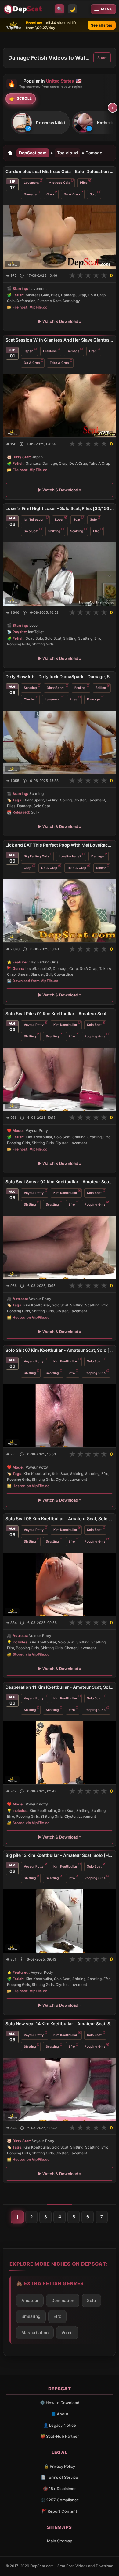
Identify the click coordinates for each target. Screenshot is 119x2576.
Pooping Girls (95, 1036)
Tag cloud (67, 153)
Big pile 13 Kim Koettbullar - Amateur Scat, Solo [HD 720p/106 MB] (60, 1855)
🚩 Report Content (60, 2511)
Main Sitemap (60, 2541)
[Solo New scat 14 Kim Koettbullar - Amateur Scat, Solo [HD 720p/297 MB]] (60, 2089)
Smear (101, 868)
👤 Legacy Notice (60, 2425)
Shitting (54, 531)
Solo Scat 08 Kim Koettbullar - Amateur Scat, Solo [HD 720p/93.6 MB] (60, 1519)
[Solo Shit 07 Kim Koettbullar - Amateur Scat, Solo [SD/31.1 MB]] (60, 1416)
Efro (96, 531)
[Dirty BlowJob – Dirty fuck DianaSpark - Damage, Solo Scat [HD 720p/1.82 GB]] (60, 742)
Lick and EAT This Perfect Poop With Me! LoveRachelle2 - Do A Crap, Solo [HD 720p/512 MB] (60, 845)
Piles (84, 183)
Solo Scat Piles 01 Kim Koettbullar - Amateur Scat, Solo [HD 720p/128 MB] (60, 1013)
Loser (59, 519)
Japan (29, 351)
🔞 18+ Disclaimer (60, 2489)
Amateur (30, 2300)
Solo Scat (31, 531)
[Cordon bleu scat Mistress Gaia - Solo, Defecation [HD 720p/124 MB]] (60, 237)
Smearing (31, 2316)
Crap (50, 194)
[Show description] (22, 276)
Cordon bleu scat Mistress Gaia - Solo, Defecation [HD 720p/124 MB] (60, 171)
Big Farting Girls (36, 856)
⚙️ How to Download (60, 2403)
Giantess (50, 351)
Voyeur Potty (34, 1024)
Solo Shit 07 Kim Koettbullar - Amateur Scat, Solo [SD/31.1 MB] (60, 1350)
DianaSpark (56, 688)
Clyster (29, 699)
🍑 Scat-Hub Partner (60, 2436)
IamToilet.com (34, 519)
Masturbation (35, 2332)
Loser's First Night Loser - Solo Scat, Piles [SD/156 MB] (60, 508)
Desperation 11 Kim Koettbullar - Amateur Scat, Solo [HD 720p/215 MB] (60, 1687)
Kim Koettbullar (65, 1024)
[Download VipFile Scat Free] (23, 9)
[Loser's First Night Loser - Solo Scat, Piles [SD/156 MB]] (60, 574)
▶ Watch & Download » (60, 321)
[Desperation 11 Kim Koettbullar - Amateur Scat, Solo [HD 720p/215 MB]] (60, 1752)
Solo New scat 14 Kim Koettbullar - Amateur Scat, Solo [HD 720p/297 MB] (60, 2024)
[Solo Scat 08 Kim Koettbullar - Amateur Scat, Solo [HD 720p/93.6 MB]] (60, 1584)
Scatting (77, 531)
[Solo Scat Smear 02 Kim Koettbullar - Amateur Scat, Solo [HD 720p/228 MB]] (60, 1247)
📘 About (60, 2414)
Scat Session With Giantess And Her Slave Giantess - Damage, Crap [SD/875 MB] (60, 340)
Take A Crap (59, 363)
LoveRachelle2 (70, 856)
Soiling (101, 688)
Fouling (80, 688)
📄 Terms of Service (60, 2477)
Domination (63, 2300)
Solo (93, 194)
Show (102, 58)
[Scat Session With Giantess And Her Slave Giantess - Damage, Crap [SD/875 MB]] (60, 406)
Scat (77, 519)
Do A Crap (72, 194)
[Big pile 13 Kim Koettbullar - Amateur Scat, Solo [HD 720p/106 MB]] (60, 1921)
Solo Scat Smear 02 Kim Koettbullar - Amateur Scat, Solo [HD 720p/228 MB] (60, 1182)
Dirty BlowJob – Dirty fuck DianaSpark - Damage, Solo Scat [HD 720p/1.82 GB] (60, 676)
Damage (30, 194)
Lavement (31, 183)
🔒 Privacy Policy (60, 2466)
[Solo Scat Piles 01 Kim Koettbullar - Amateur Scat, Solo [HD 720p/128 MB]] (60, 1079)
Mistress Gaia (59, 183)
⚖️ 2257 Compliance (60, 2500)
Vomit (67, 2332)
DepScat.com (33, 153)
